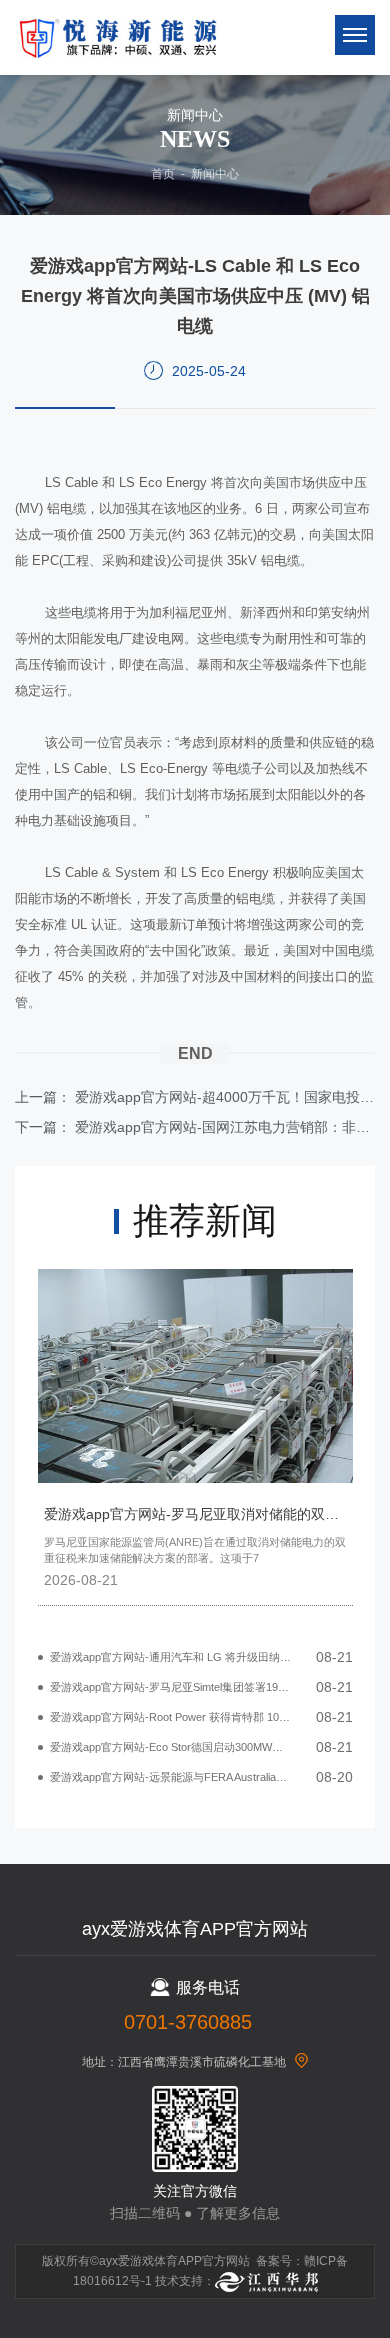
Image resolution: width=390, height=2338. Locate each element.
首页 (163, 174)
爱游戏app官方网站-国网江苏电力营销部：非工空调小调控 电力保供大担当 (225, 1127)
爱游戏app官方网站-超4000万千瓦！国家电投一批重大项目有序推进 (225, 1097)
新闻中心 (215, 174)
